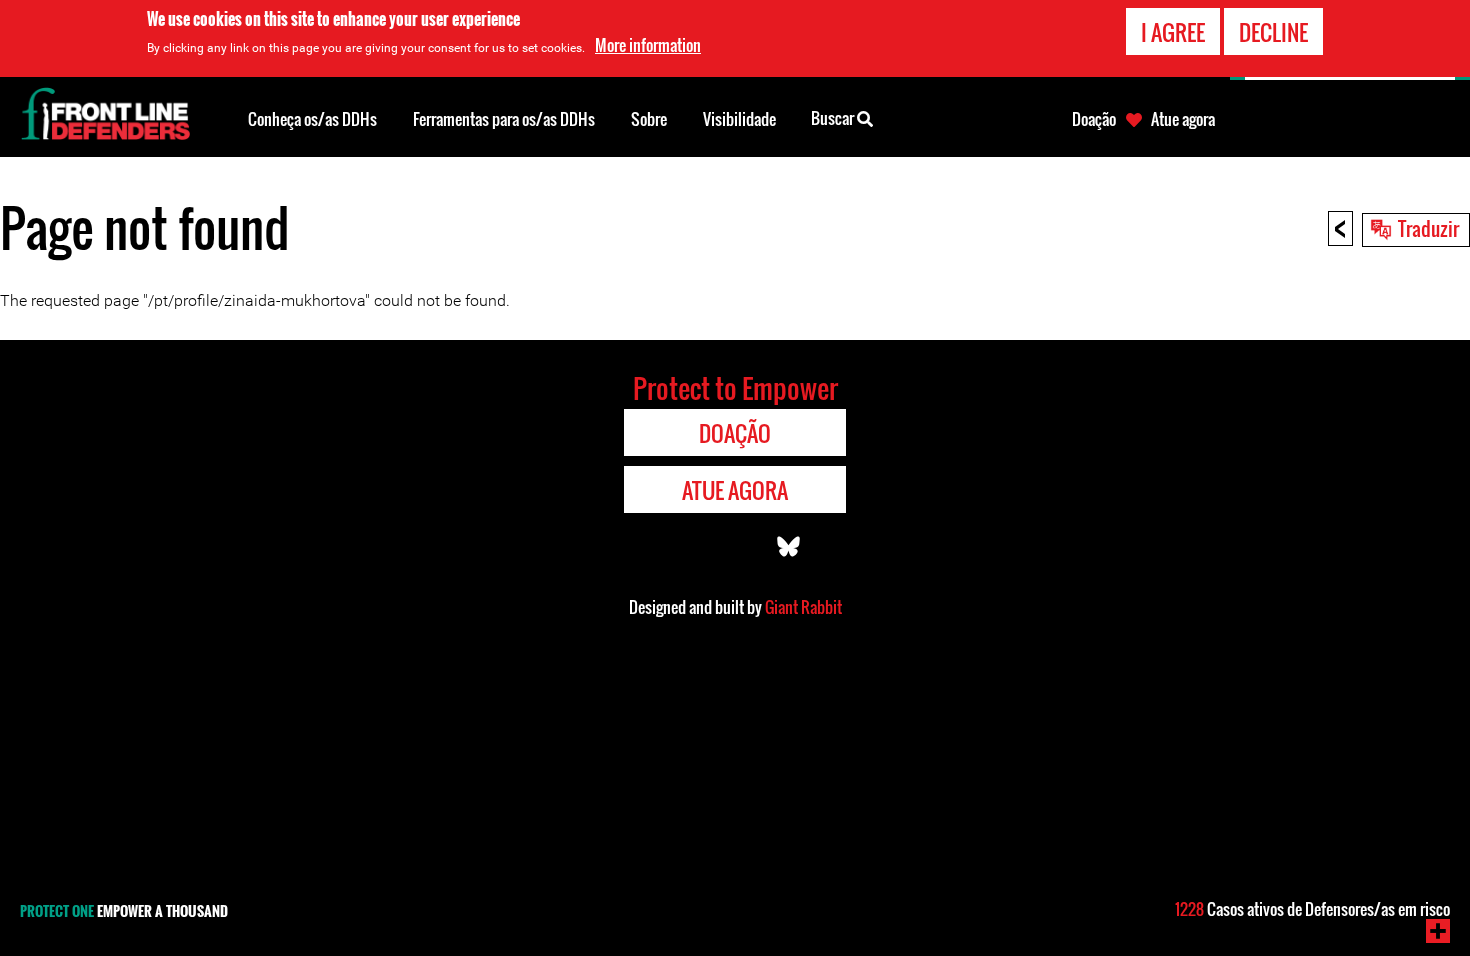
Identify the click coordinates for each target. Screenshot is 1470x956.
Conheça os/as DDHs (312, 119)
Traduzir (1428, 228)
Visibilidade (739, 119)
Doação (1094, 119)
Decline (1273, 32)
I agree (1173, 32)
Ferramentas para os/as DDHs (504, 119)
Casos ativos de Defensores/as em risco (1312, 909)
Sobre (649, 119)
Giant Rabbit (803, 607)
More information (648, 45)
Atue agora (1183, 119)
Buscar (834, 118)
